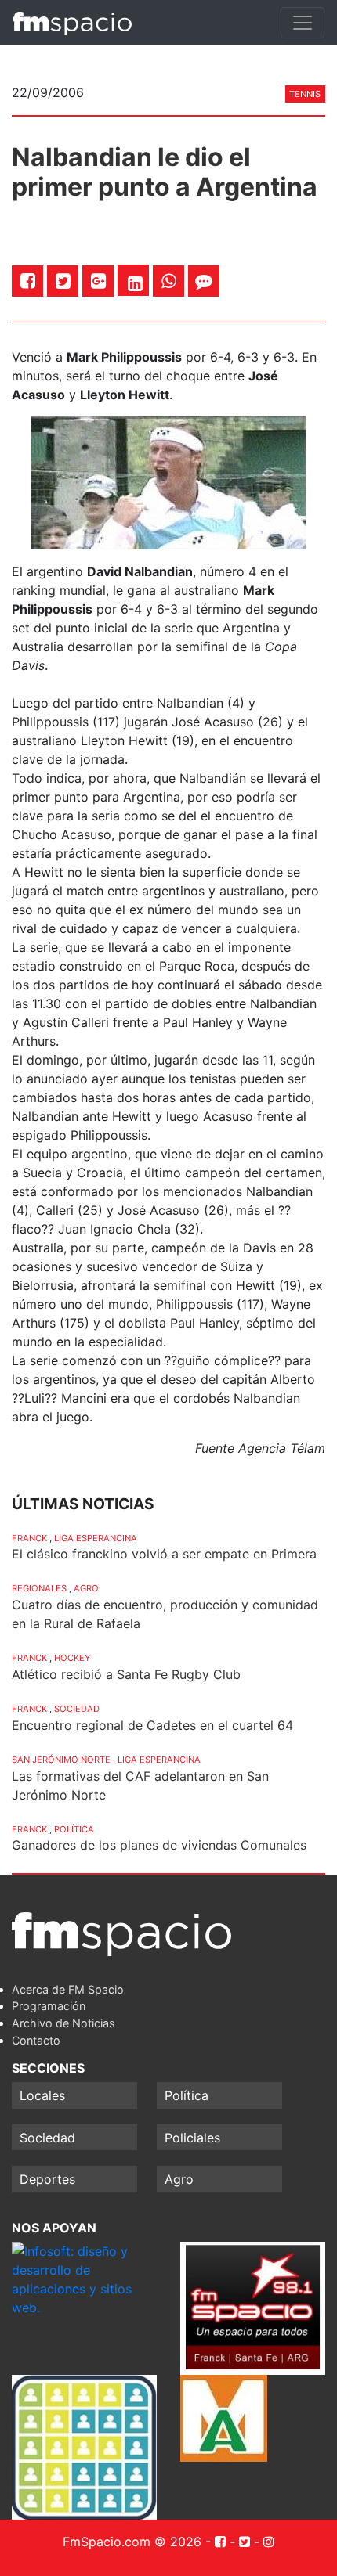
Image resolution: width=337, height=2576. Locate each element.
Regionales (39, 1588)
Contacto (36, 2040)
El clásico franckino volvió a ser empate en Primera (164, 1554)
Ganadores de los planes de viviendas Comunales (159, 1845)
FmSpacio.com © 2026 (132, 2542)
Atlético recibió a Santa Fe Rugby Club (126, 1674)
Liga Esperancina (96, 1538)
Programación (49, 2006)
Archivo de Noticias (63, 2023)
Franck (29, 1538)
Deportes (47, 2179)
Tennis (305, 94)
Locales (42, 2095)
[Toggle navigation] (303, 23)
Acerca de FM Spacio (68, 1989)
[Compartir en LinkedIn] (135, 283)
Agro (86, 1588)
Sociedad (77, 1709)
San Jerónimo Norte (61, 1760)
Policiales (192, 2138)
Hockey (72, 1658)
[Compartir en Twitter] (63, 281)
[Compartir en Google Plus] (98, 281)
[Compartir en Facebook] (28, 281)
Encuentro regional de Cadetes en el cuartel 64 (152, 1725)
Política (74, 1829)
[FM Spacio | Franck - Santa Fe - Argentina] (72, 23)
